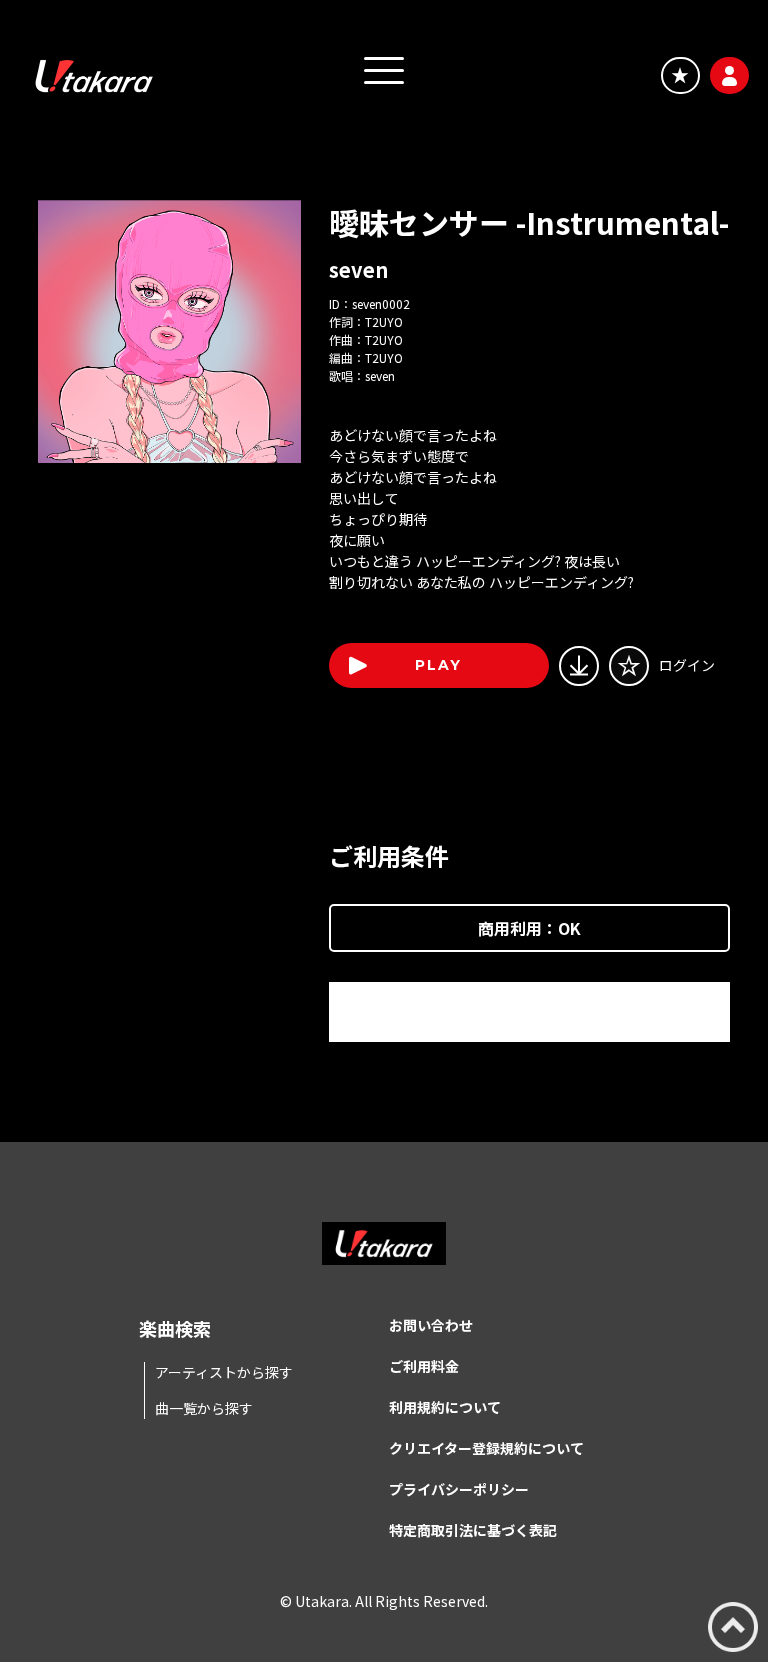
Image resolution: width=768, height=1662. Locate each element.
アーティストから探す (224, 1372)
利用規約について (445, 1407)
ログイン (687, 665)
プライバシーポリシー (459, 1489)
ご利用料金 (424, 1366)
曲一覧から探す (204, 1408)
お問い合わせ (431, 1325)
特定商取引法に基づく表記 (473, 1530)
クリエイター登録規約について (486, 1448)
